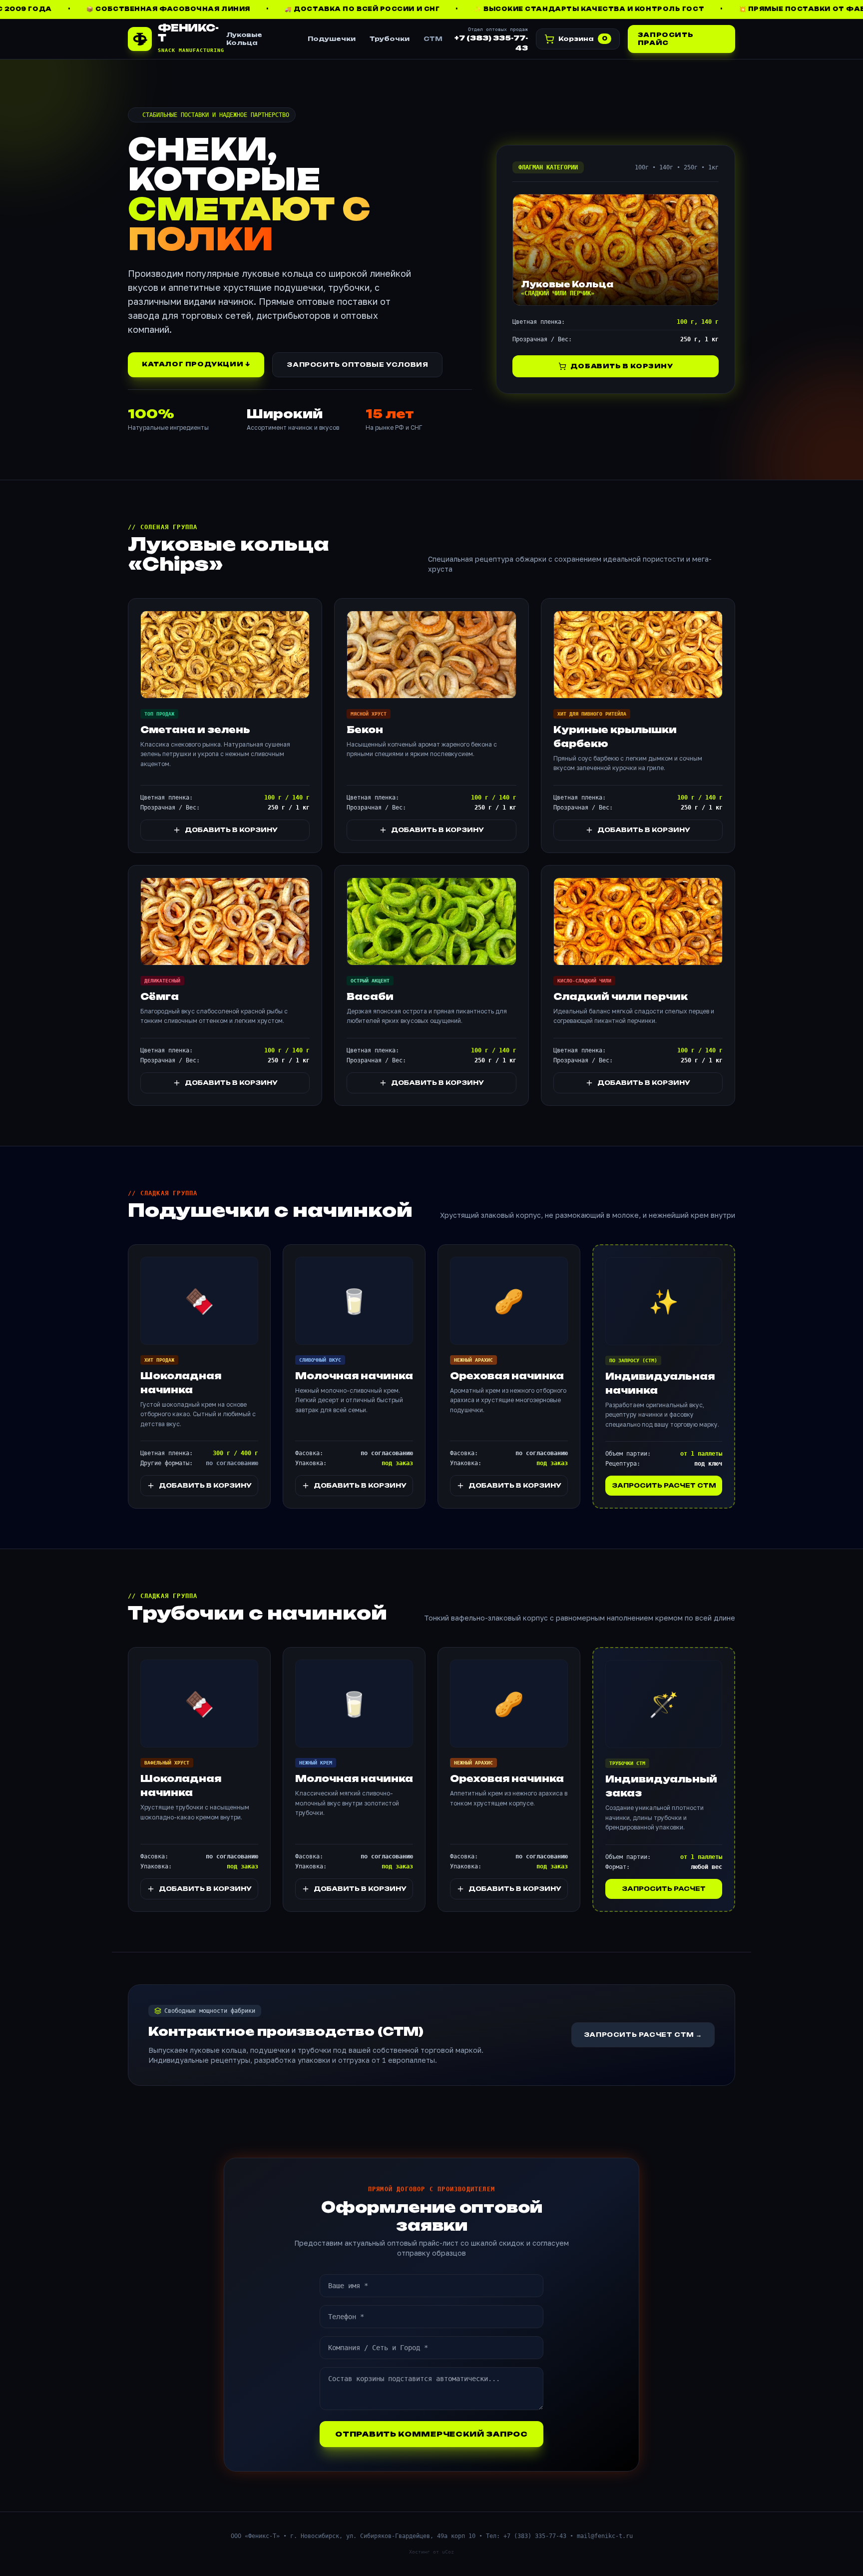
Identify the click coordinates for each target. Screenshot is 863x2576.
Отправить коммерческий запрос (431, 2434)
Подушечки (332, 39)
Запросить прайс (665, 39)
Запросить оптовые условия (357, 365)
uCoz (448, 2552)
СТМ (433, 39)
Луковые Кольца (244, 39)
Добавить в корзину (622, 366)
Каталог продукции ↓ (196, 364)
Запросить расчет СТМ (664, 1485)
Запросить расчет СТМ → (643, 2035)
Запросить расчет (664, 1889)
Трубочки (390, 39)
